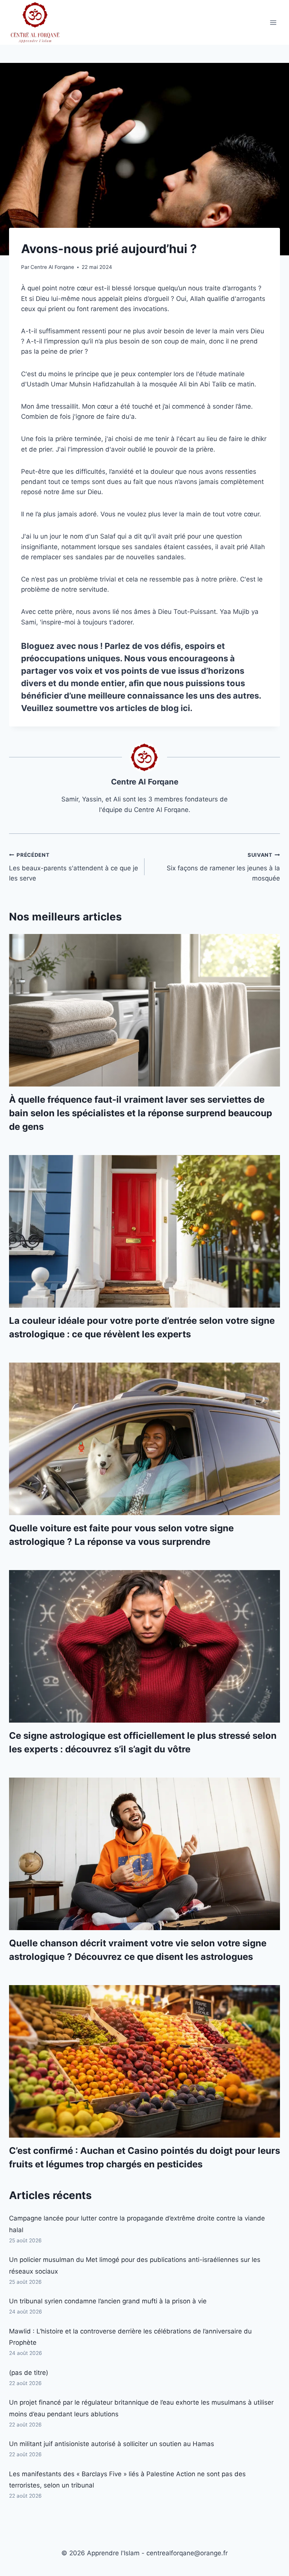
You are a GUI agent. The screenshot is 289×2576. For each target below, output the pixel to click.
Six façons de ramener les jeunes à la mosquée (223, 867)
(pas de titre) (29, 2373)
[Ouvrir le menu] (273, 22)
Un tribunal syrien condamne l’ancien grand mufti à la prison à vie (108, 2301)
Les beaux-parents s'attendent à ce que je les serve (74, 867)
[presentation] (144, 1010)
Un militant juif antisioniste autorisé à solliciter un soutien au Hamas (112, 2444)
